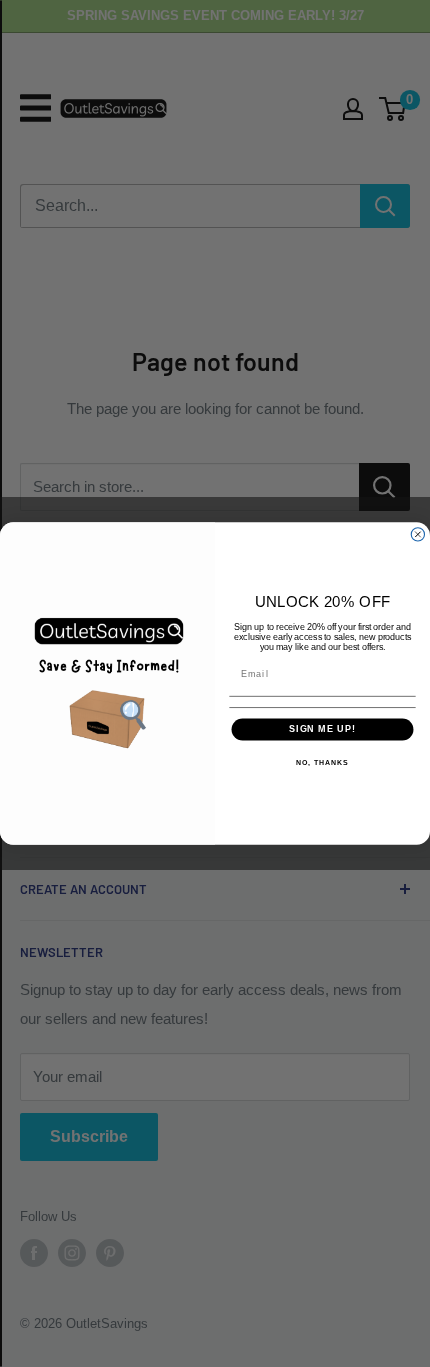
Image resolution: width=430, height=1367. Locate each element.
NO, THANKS (322, 763)
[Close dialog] (417, 534)
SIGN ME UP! (322, 729)
